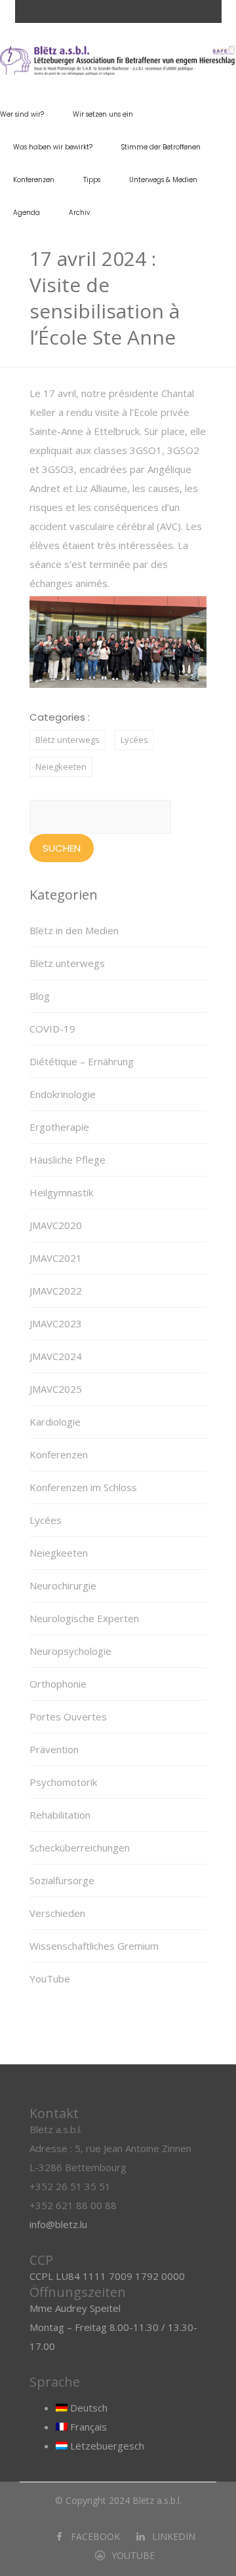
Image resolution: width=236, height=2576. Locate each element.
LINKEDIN (174, 2536)
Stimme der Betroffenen (161, 147)
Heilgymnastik (61, 1192)
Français (87, 2427)
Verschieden (57, 1913)
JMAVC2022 (56, 1291)
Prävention (54, 1749)
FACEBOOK (95, 2536)
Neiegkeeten (61, 767)
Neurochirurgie (63, 1585)
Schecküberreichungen (80, 1847)
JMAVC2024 (56, 1356)
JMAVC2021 (56, 1258)
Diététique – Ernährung (82, 1061)
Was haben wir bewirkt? (53, 147)
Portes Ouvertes (68, 1716)
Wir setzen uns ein (103, 114)
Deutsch (88, 2408)
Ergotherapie (59, 1127)
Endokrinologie (63, 1094)
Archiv (79, 213)
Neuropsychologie (70, 1651)
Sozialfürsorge (62, 1880)
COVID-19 (52, 1029)
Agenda (27, 213)
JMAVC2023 (56, 1323)
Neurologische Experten (84, 1618)
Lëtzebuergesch (106, 2446)
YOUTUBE (133, 2555)
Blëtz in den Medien (74, 930)
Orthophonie (58, 1684)
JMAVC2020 (56, 1225)
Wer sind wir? (22, 114)
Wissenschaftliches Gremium (94, 1946)
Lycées (134, 740)
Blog (40, 996)
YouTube (50, 1979)
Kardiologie (55, 1422)
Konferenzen (34, 180)
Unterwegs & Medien (163, 180)
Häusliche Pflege (68, 1160)
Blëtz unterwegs (68, 740)
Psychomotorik (63, 1782)
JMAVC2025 (56, 1389)
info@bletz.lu (58, 2224)
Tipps (92, 180)
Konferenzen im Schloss (83, 1487)
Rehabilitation (60, 1815)
